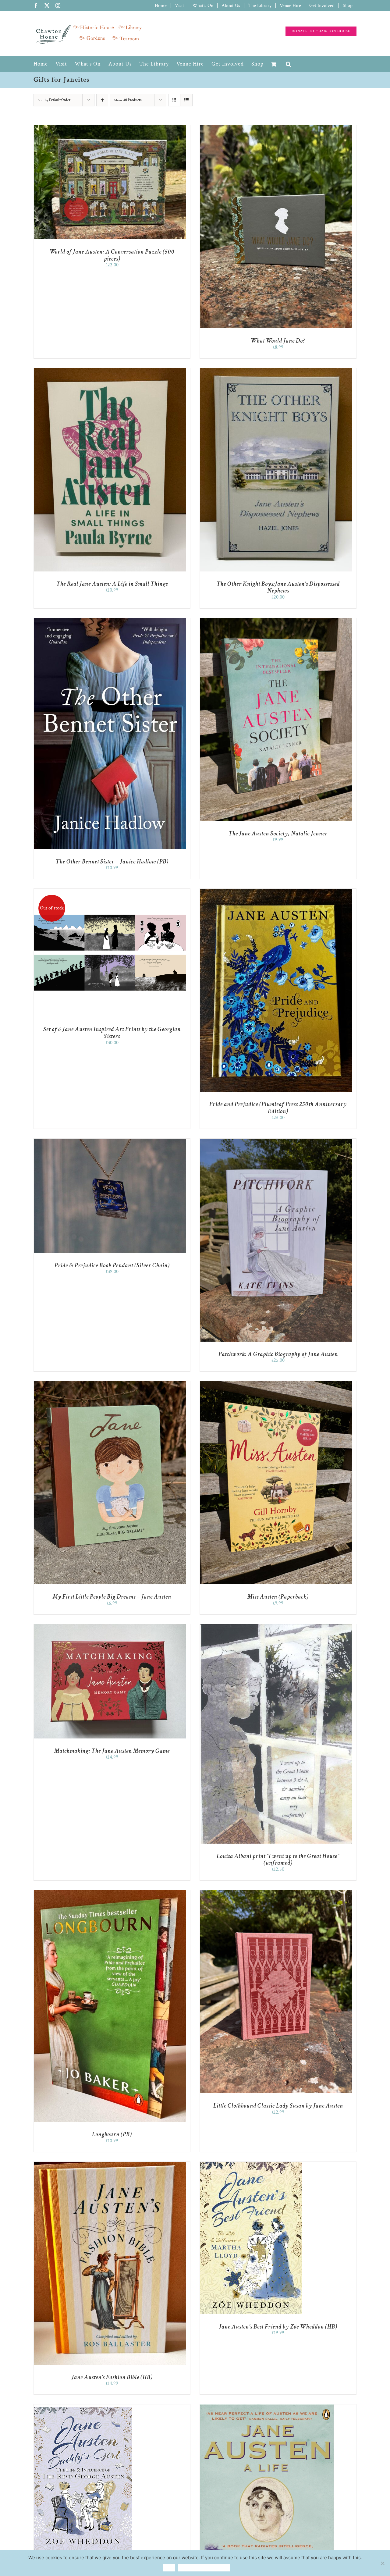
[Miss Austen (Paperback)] (276, 1384)
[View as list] (186, 100)
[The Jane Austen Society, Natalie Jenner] (276, 621)
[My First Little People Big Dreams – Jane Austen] (110, 1384)
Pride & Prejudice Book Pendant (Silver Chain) (112, 1265)
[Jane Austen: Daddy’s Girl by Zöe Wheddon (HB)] (83, 2407)
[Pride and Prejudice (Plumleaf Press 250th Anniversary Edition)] (276, 892)
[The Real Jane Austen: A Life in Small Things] (110, 371)
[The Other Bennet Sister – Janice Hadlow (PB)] (110, 621)
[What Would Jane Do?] (276, 128)
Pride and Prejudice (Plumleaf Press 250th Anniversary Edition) (278, 1108)
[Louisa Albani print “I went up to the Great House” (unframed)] (276, 1627)
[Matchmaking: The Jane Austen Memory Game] (110, 1627)
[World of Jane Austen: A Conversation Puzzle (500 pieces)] (110, 128)
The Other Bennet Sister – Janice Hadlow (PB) (112, 862)
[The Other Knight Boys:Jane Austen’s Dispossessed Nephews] (276, 371)
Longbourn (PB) (112, 2134)
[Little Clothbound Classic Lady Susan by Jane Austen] (276, 1893)
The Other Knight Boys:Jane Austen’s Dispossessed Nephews (278, 587)
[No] (382, 2563)
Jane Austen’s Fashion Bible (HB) (112, 2377)
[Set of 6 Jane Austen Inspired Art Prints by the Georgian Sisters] (110, 892)
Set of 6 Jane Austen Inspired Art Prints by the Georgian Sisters (112, 1033)
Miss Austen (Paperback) (278, 1597)
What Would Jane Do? (278, 341)
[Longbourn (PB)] (110, 1893)
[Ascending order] (102, 100)
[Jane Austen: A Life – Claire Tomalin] (267, 2407)
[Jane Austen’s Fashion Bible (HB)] (110, 2165)
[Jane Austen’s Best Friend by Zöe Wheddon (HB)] (251, 2165)
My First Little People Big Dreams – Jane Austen (112, 1597)
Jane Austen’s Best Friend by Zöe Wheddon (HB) (278, 2327)
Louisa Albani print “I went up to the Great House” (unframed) (278, 1860)
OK (169, 2568)
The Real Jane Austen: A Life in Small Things (112, 584)
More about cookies (204, 2568)
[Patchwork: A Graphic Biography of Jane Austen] (276, 1142)
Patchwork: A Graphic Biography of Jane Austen (278, 1354)
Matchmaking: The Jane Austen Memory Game (112, 1751)
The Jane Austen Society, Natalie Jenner (278, 834)
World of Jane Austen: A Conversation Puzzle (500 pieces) (112, 255)
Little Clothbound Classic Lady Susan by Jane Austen (278, 2106)
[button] (289, 64)
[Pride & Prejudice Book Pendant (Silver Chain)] (110, 1142)
